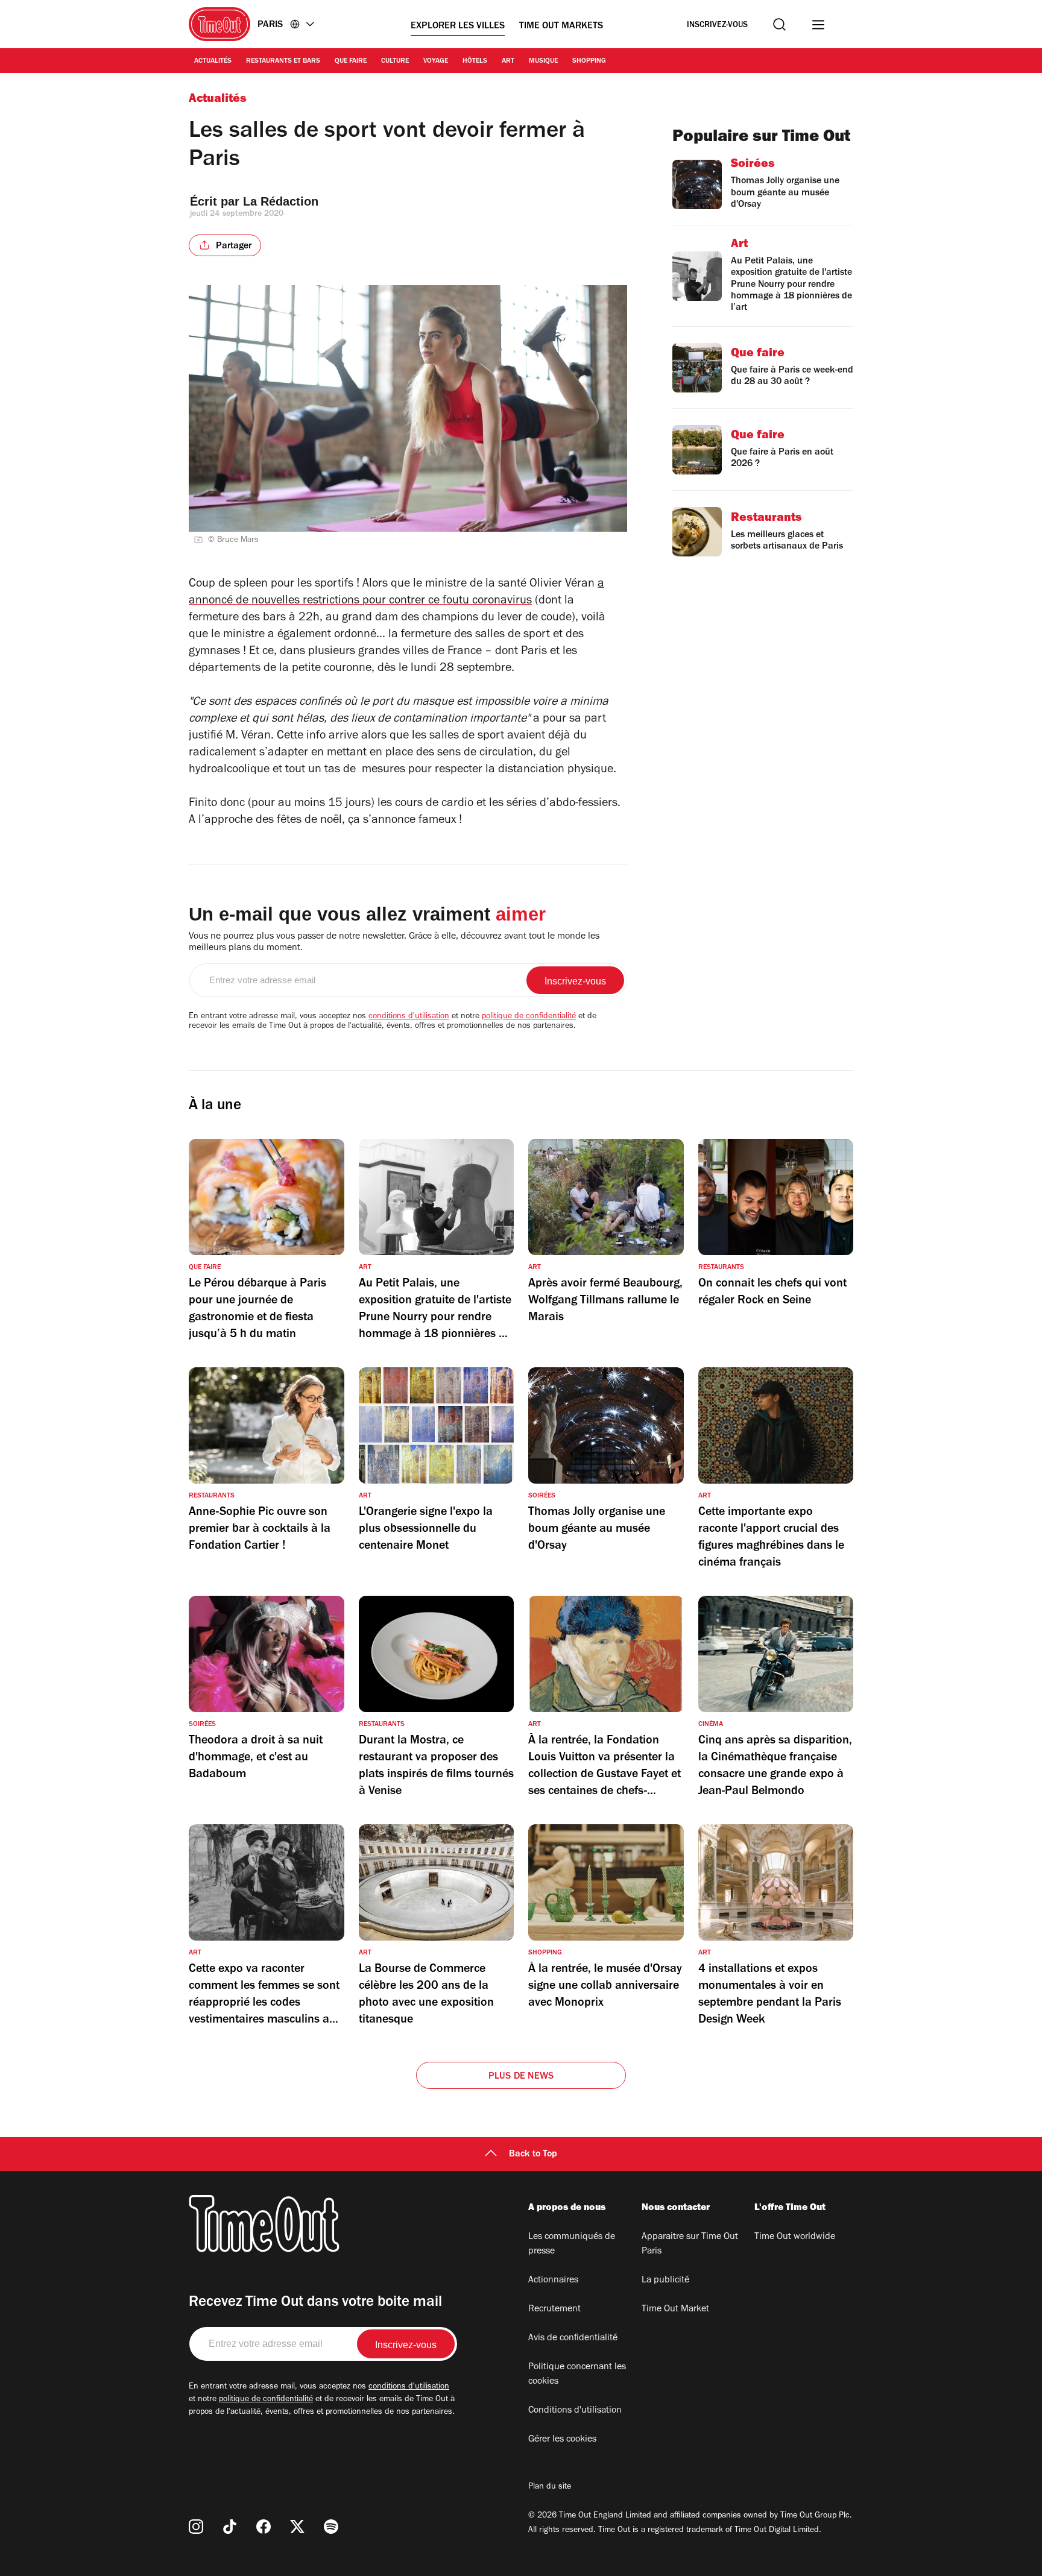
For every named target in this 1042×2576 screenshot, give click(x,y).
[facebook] (264, 2527)
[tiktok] (230, 2527)
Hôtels (475, 61)
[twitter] (297, 2527)
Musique (543, 61)
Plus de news (521, 2077)
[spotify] (331, 2527)
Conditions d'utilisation (575, 2411)
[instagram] (196, 2527)
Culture (395, 61)
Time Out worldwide (795, 2237)
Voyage (436, 61)
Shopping (589, 61)
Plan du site (550, 2487)
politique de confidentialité (529, 1017)
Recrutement (554, 2310)
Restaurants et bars (283, 61)
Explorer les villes (458, 27)
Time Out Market (675, 2310)
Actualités (213, 61)
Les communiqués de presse (572, 2244)
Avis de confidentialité (573, 2338)
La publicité (665, 2281)
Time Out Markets (561, 27)
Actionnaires (553, 2281)
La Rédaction (281, 201)
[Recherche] (779, 24)
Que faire (351, 61)
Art (508, 61)
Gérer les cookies (562, 2440)
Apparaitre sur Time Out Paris (690, 2244)
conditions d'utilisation (409, 1017)
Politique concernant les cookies (577, 2375)
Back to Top (533, 2155)
